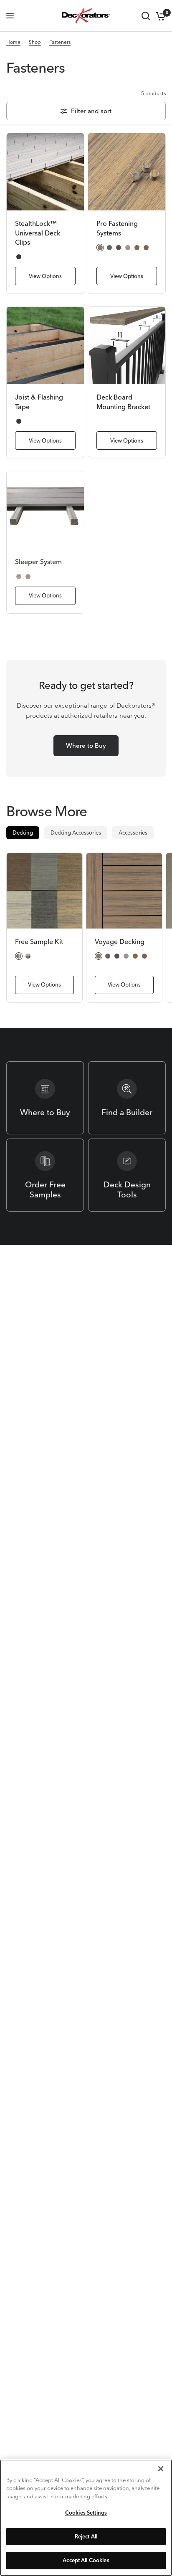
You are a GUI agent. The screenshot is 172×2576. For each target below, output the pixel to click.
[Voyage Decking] (124, 891)
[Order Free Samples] (45, 1175)
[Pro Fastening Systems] (127, 172)
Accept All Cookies (86, 2560)
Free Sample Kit (39, 941)
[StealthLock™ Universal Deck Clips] (45, 172)
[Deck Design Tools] (127, 1175)
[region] (86, 2518)
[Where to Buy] (45, 1098)
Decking (23, 833)
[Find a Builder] (127, 1098)
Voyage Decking (120, 941)
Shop (35, 42)
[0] (159, 16)
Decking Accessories (76, 833)
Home (13, 42)
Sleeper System (38, 562)
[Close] (161, 2469)
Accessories (133, 833)
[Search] (146, 16)
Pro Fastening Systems (117, 228)
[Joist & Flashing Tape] (45, 345)
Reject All (86, 2536)
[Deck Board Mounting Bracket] (127, 345)
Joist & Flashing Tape (39, 402)
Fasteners (60, 42)
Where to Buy (86, 745)
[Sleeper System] (45, 510)
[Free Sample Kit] (44, 891)
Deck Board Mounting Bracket (123, 402)
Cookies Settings (86, 2513)
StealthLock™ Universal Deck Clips (38, 233)
